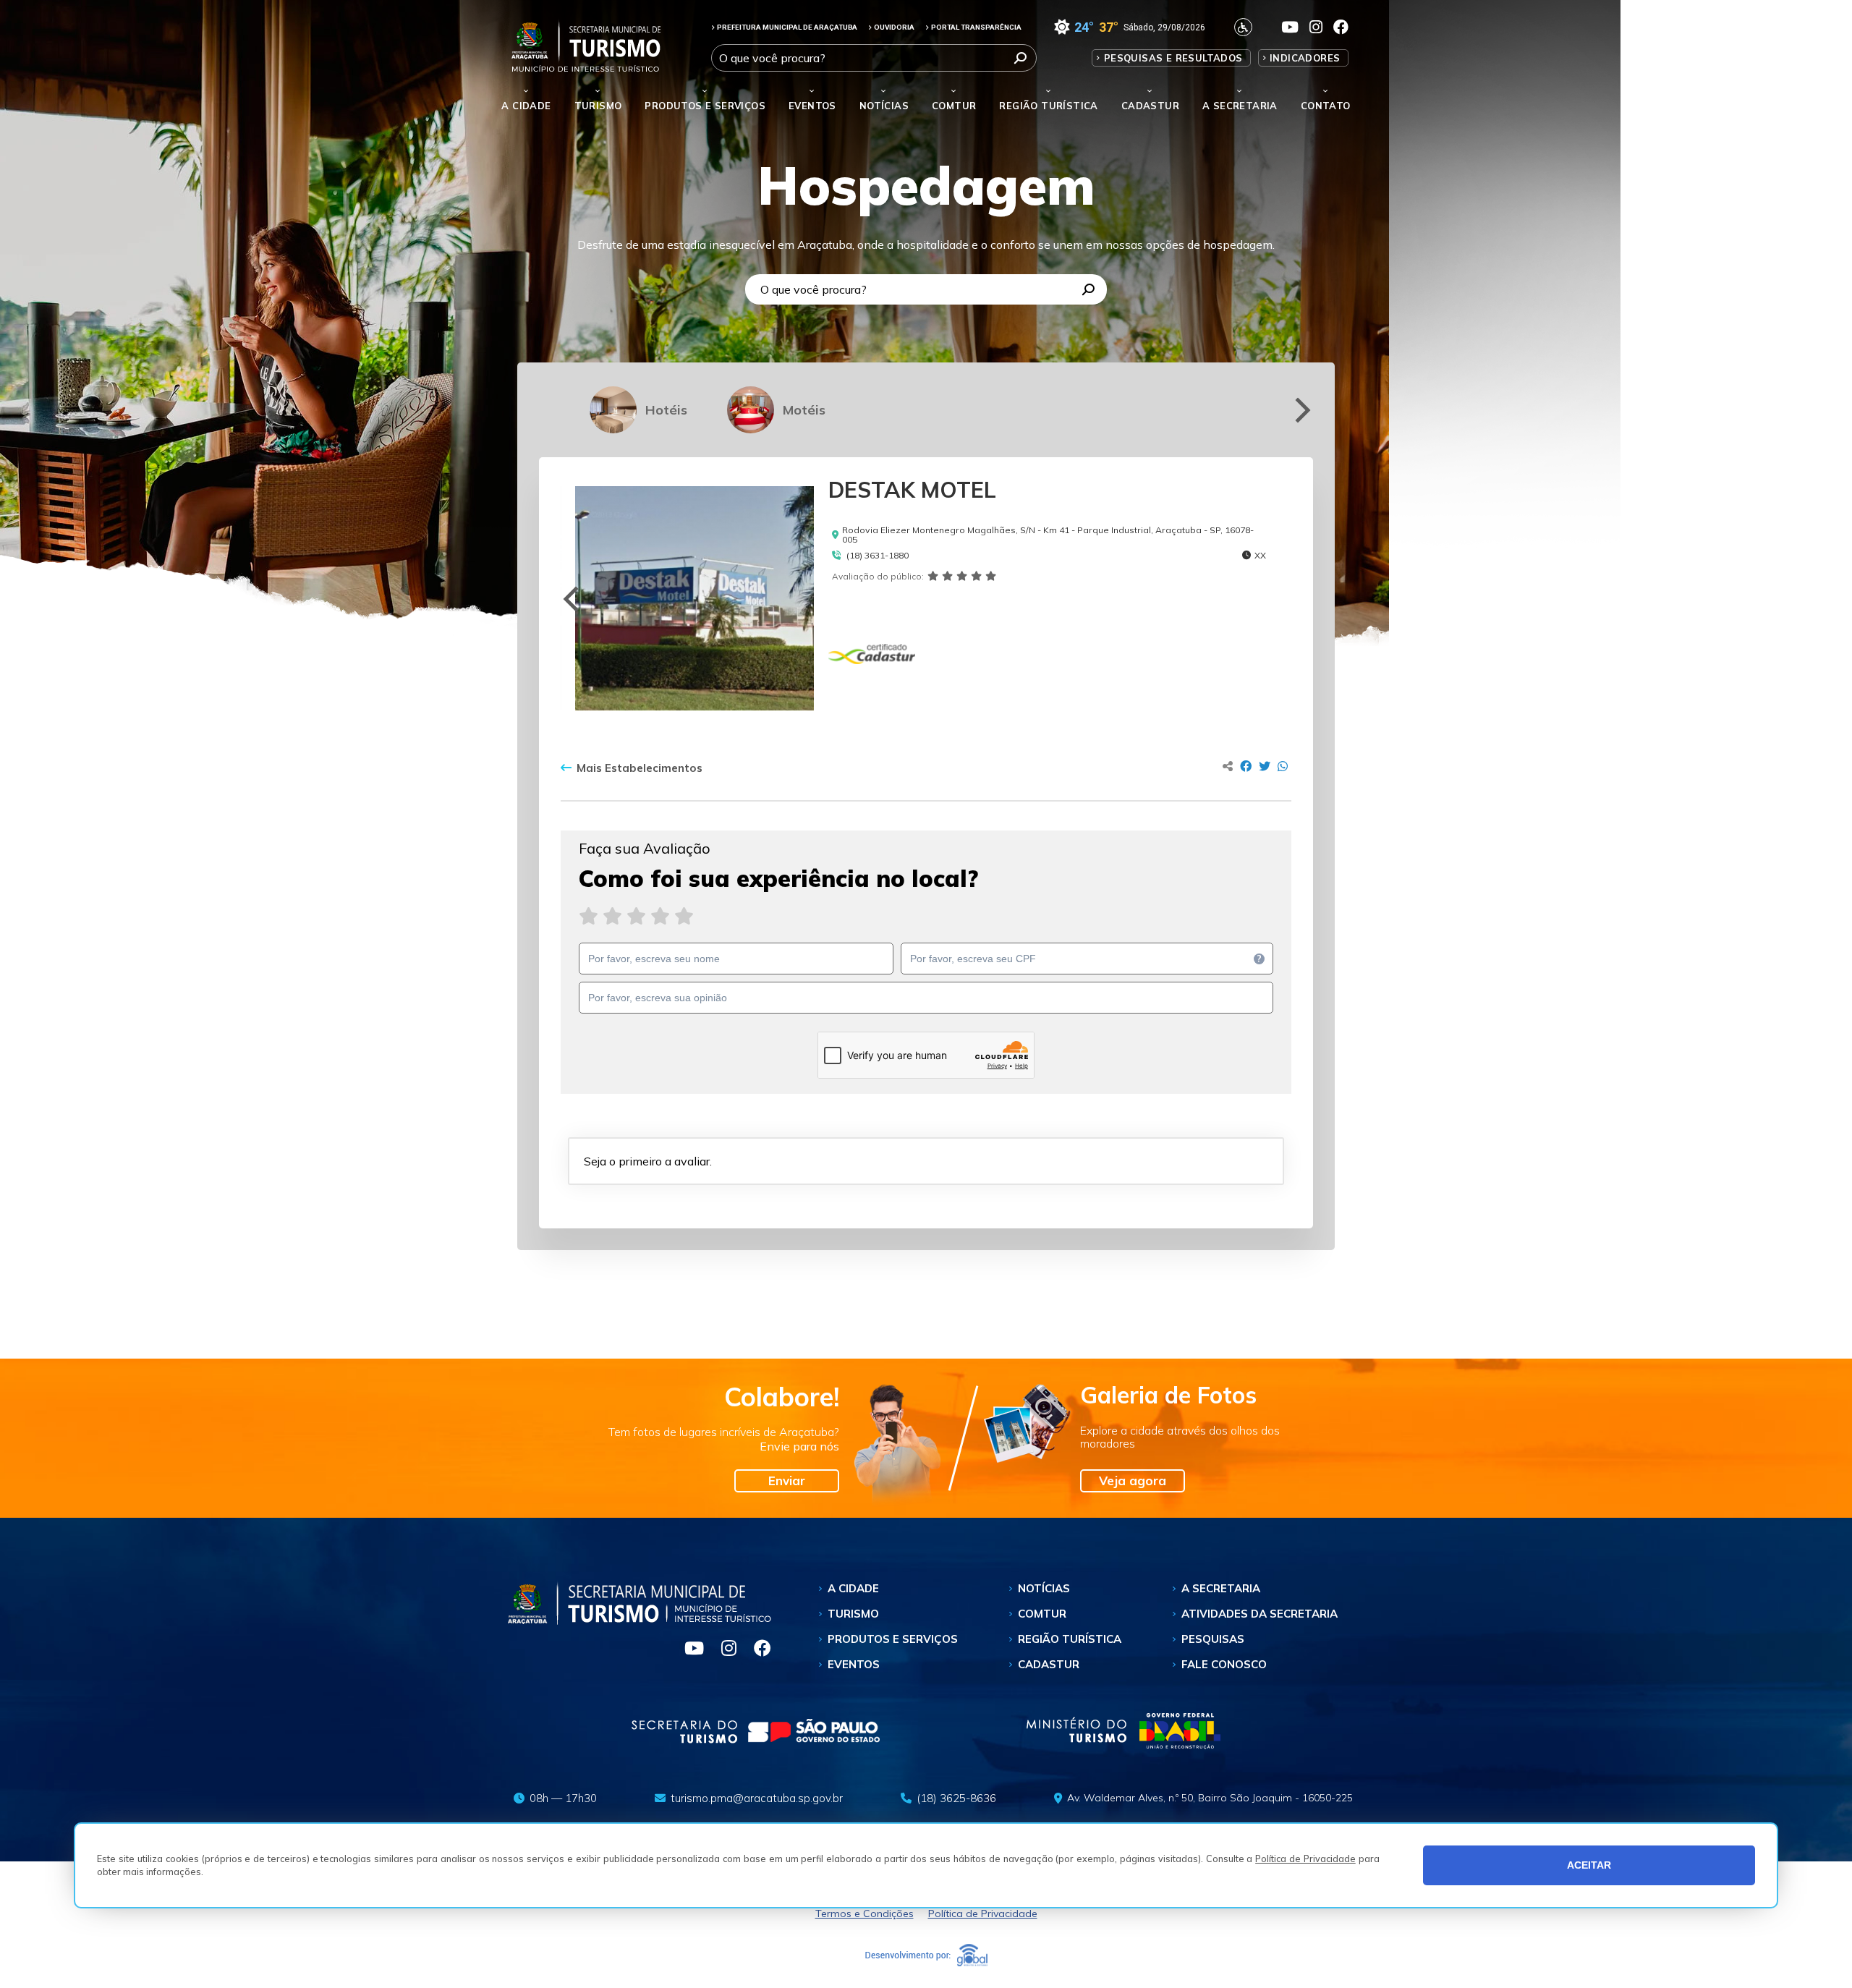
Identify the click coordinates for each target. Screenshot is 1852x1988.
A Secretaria (1221, 1588)
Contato (1326, 106)
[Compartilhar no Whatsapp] (1283, 766)
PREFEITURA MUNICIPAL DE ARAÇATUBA (787, 27)
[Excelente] (684, 916)
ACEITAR (1589, 1865)
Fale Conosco (1224, 1664)
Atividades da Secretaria (1260, 1614)
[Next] (1300, 410)
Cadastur (1150, 106)
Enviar (787, 1481)
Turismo (853, 1614)
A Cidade (526, 106)
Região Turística (1048, 106)
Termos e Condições (865, 1913)
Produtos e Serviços (705, 106)
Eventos (854, 1664)
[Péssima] (589, 916)
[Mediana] (636, 916)
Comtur (954, 106)
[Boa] (660, 916)
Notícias (884, 106)
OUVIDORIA (894, 27)
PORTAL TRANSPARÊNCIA (976, 27)
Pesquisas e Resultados (1173, 58)
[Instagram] (723, 1650)
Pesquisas (1213, 1639)
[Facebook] (755, 1650)
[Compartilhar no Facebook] (1246, 766)
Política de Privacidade (1305, 1859)
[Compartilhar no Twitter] (1265, 766)
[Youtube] (688, 1650)
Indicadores (1305, 58)
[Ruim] (612, 916)
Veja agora (1133, 1481)
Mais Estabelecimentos (640, 768)
